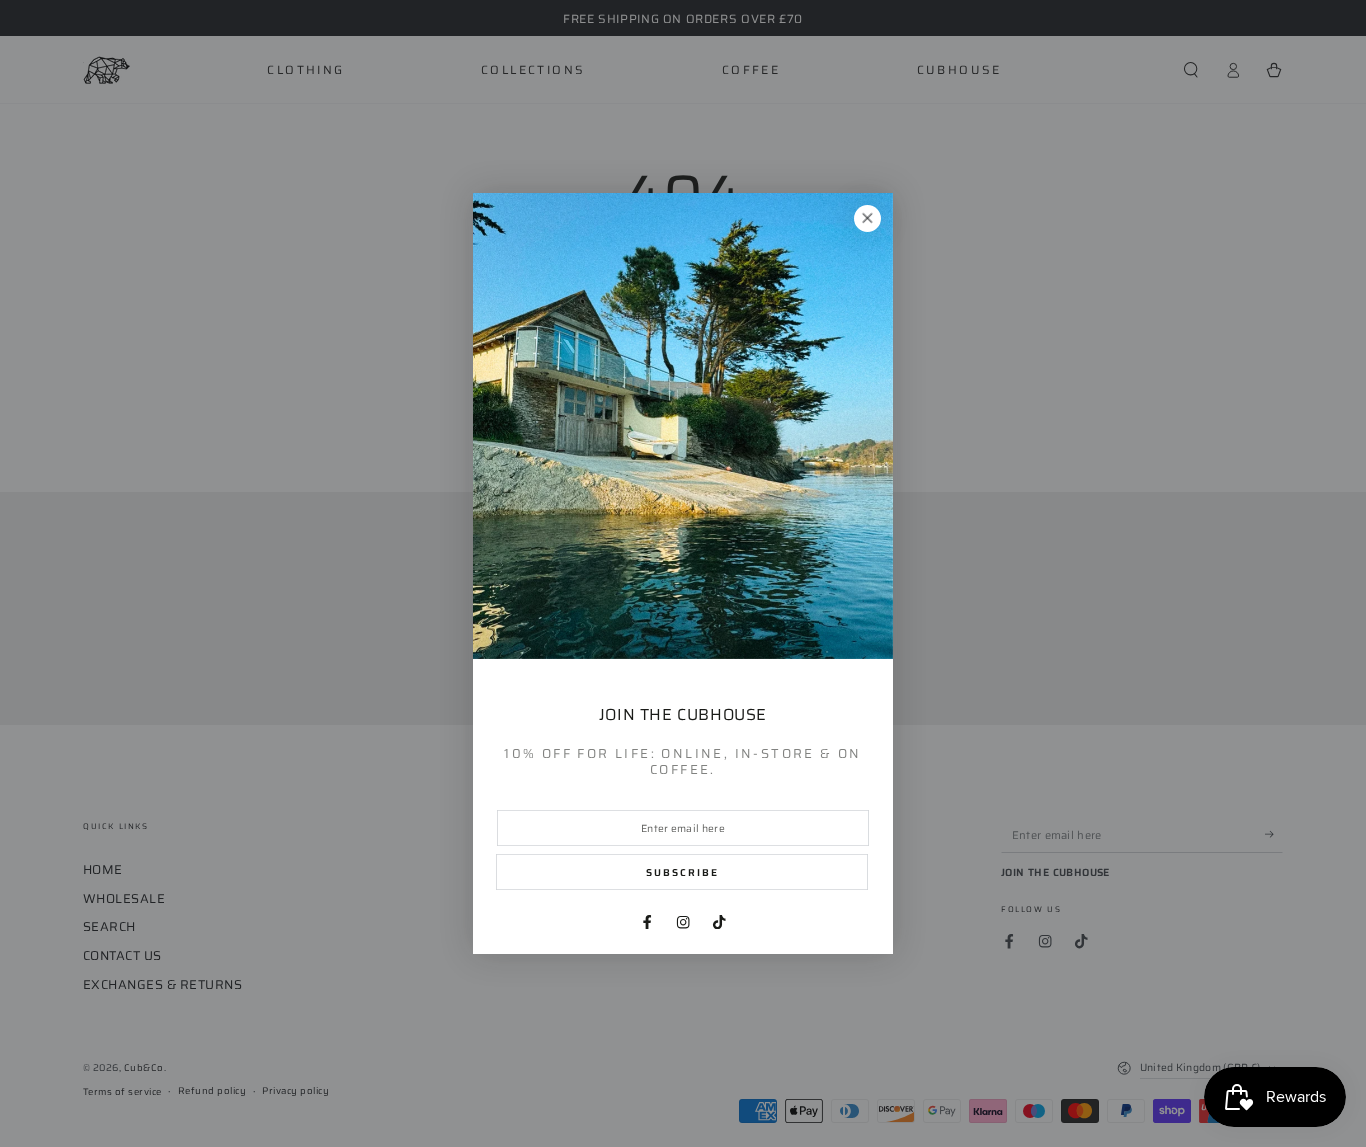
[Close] (867, 218)
